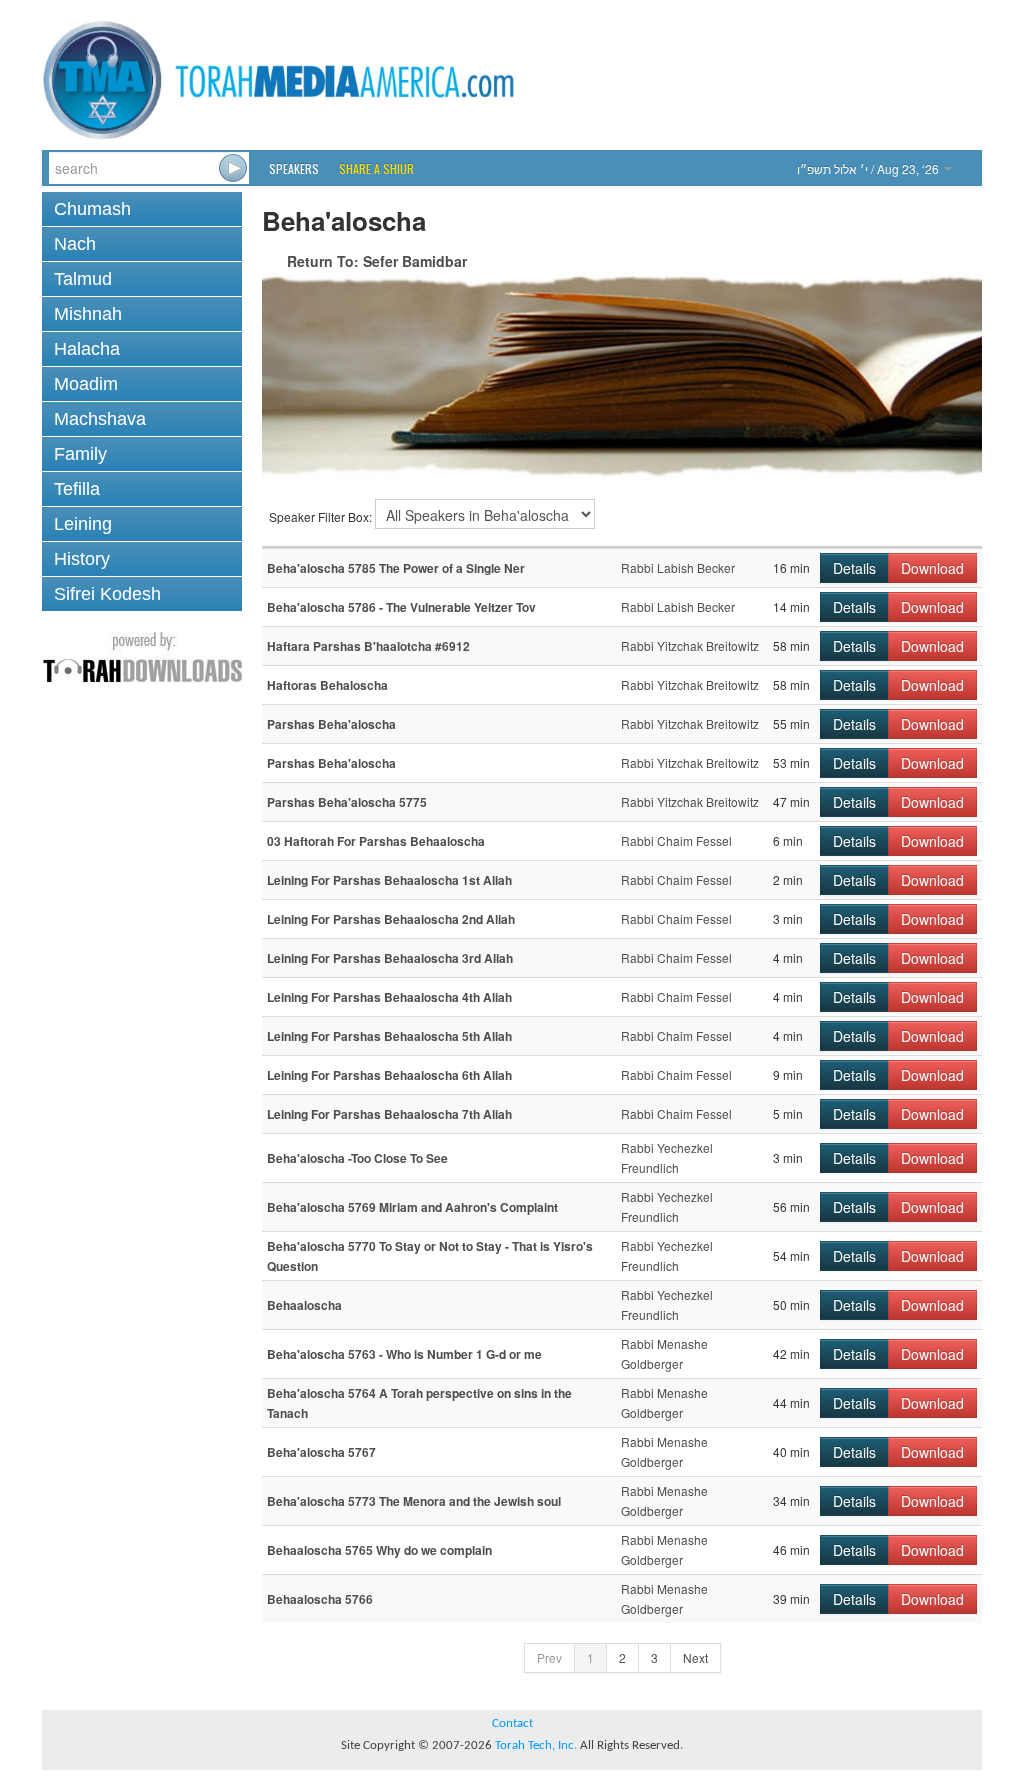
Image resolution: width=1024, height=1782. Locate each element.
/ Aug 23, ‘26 (869, 168)
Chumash (92, 209)
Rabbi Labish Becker (678, 567)
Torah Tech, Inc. (536, 1745)
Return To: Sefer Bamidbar (377, 261)
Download (932, 568)
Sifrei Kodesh (107, 594)
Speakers (294, 168)
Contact (512, 1723)
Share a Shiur (376, 168)
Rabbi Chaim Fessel (676, 840)
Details (854, 568)
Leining (83, 524)
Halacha (87, 349)
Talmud (83, 279)
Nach (75, 244)
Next (695, 1657)
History (82, 559)
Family (80, 454)
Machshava (100, 419)
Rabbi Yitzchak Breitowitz (690, 645)
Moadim (86, 384)
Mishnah (88, 314)
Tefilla (77, 489)
